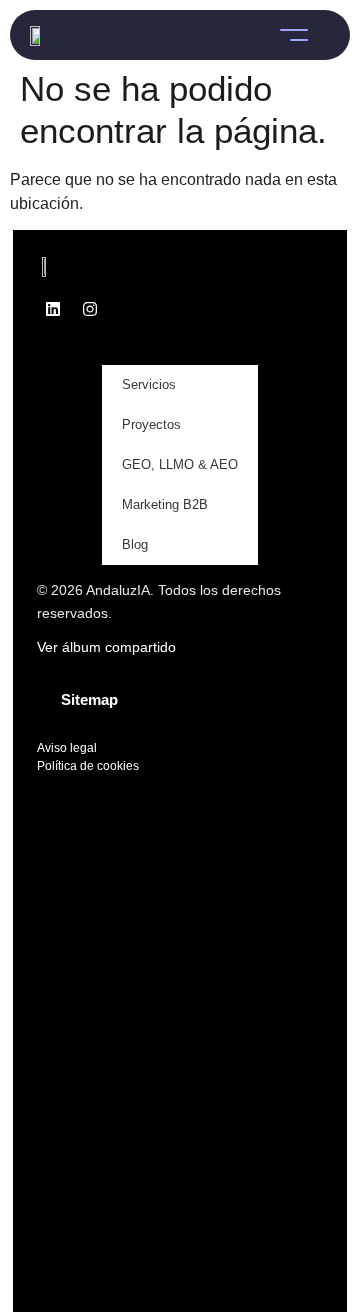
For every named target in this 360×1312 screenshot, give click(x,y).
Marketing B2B (165, 504)
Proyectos (151, 424)
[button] (294, 35)
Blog (135, 544)
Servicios (149, 384)
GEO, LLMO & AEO (180, 464)
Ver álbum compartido (106, 647)
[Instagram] (90, 309)
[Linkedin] (53, 309)
